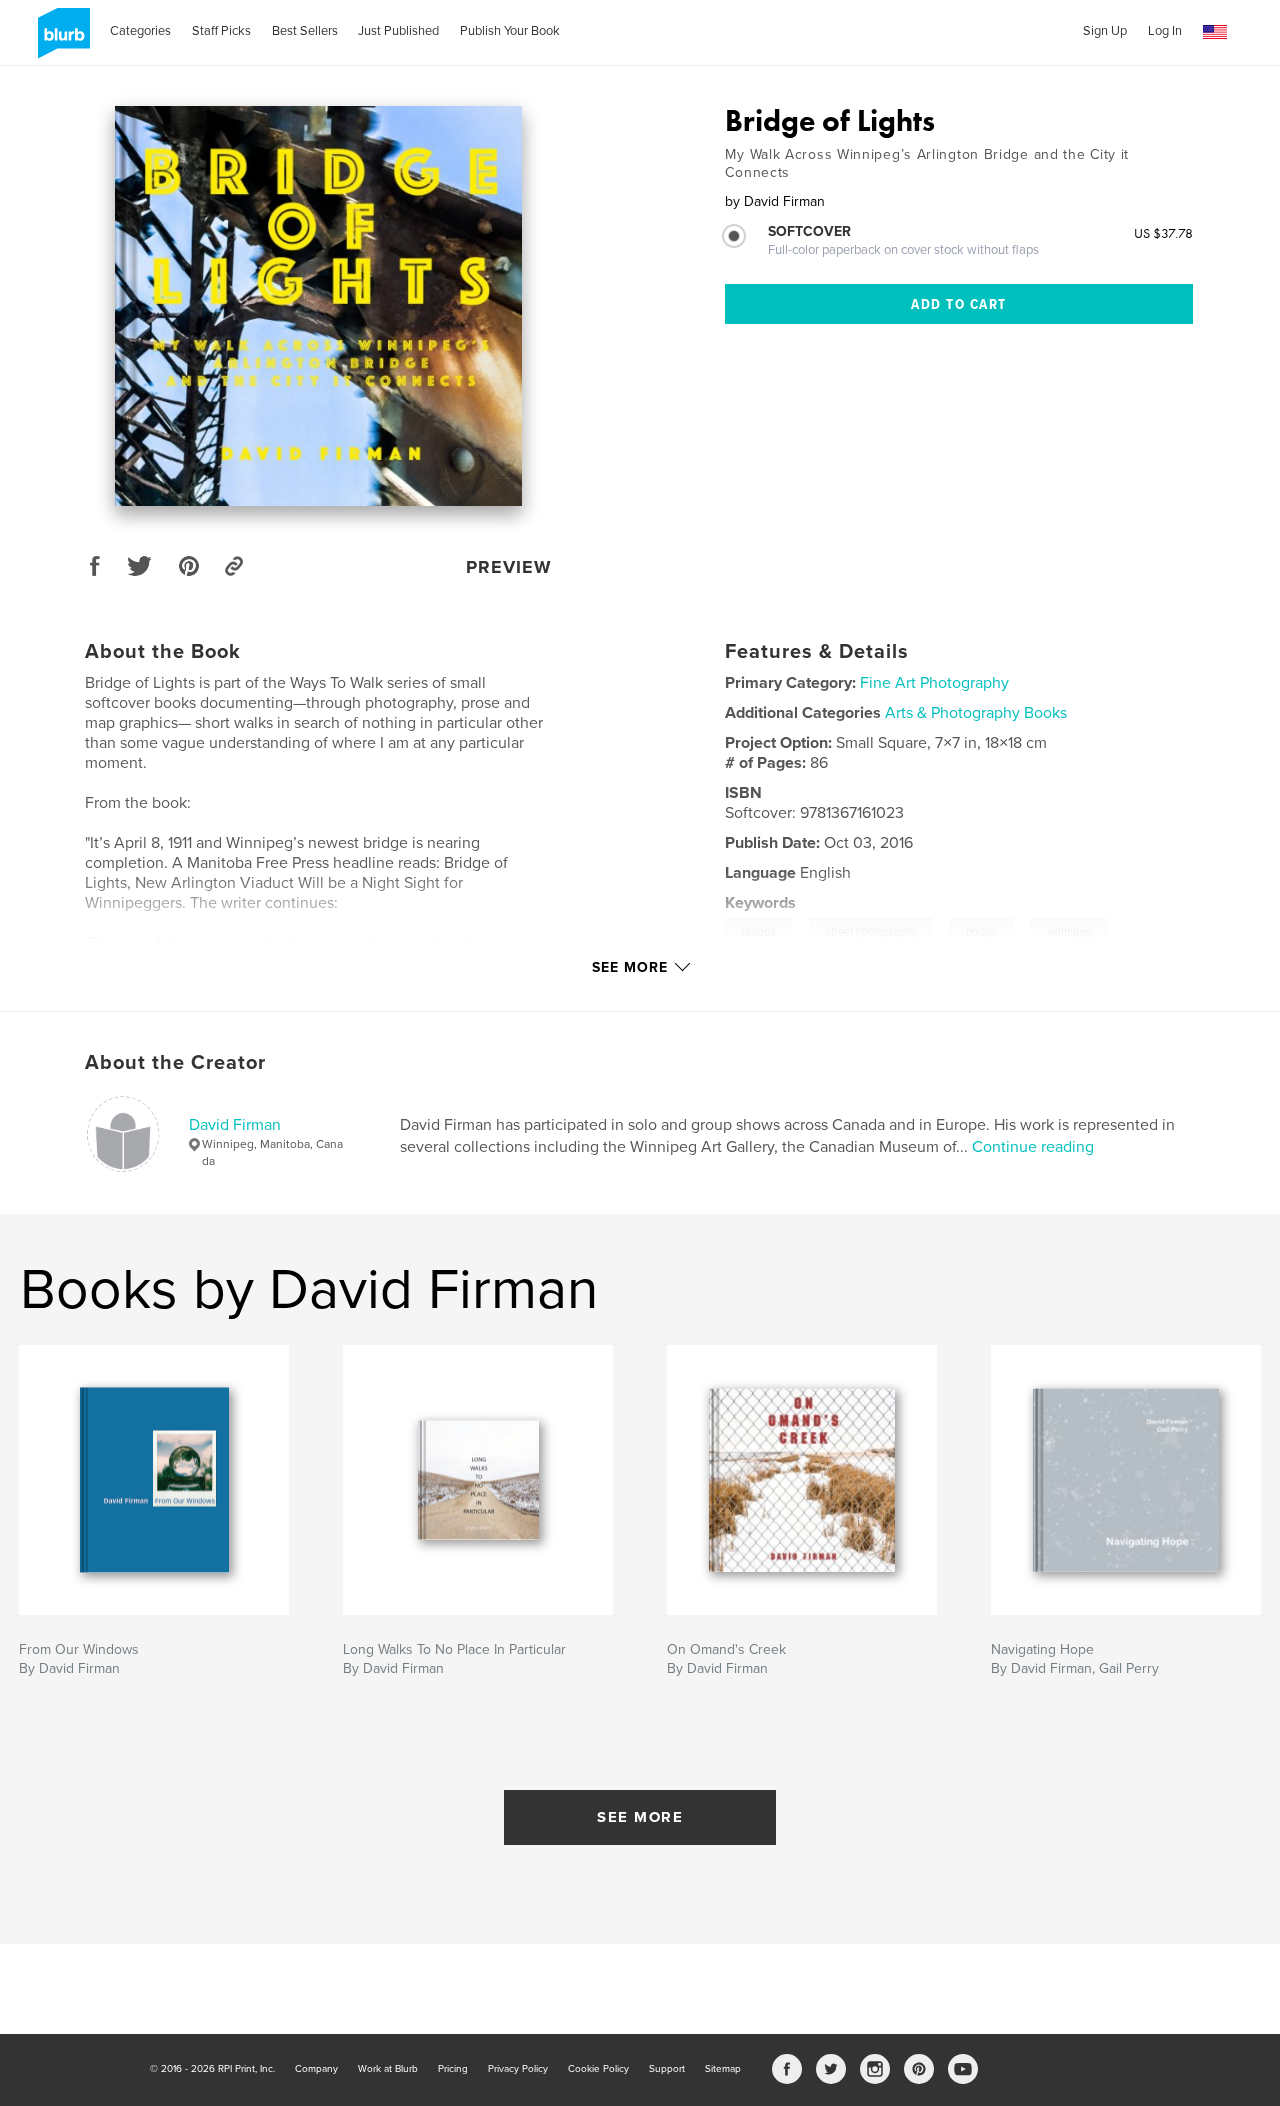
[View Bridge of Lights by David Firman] (319, 306)
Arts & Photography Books (976, 713)
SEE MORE (640, 1817)
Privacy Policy (518, 2069)
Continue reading (1033, 1147)
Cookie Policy (598, 2069)
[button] (1215, 32)
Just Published (398, 31)
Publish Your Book (510, 31)
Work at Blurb (388, 2069)
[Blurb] (60, 41)
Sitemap (723, 2069)
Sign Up (1105, 31)
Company (316, 2069)
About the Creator (175, 1063)
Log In (1165, 31)
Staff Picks (221, 31)
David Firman (235, 1125)
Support (667, 2069)
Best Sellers (305, 31)
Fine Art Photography (934, 683)
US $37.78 (1163, 233)
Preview (509, 567)
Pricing (453, 2069)
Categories (140, 31)
